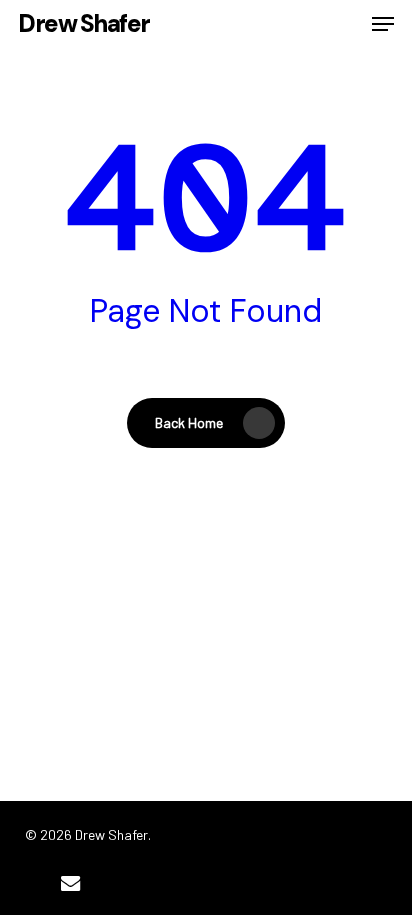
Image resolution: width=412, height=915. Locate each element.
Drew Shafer (84, 24)
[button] (383, 24)
